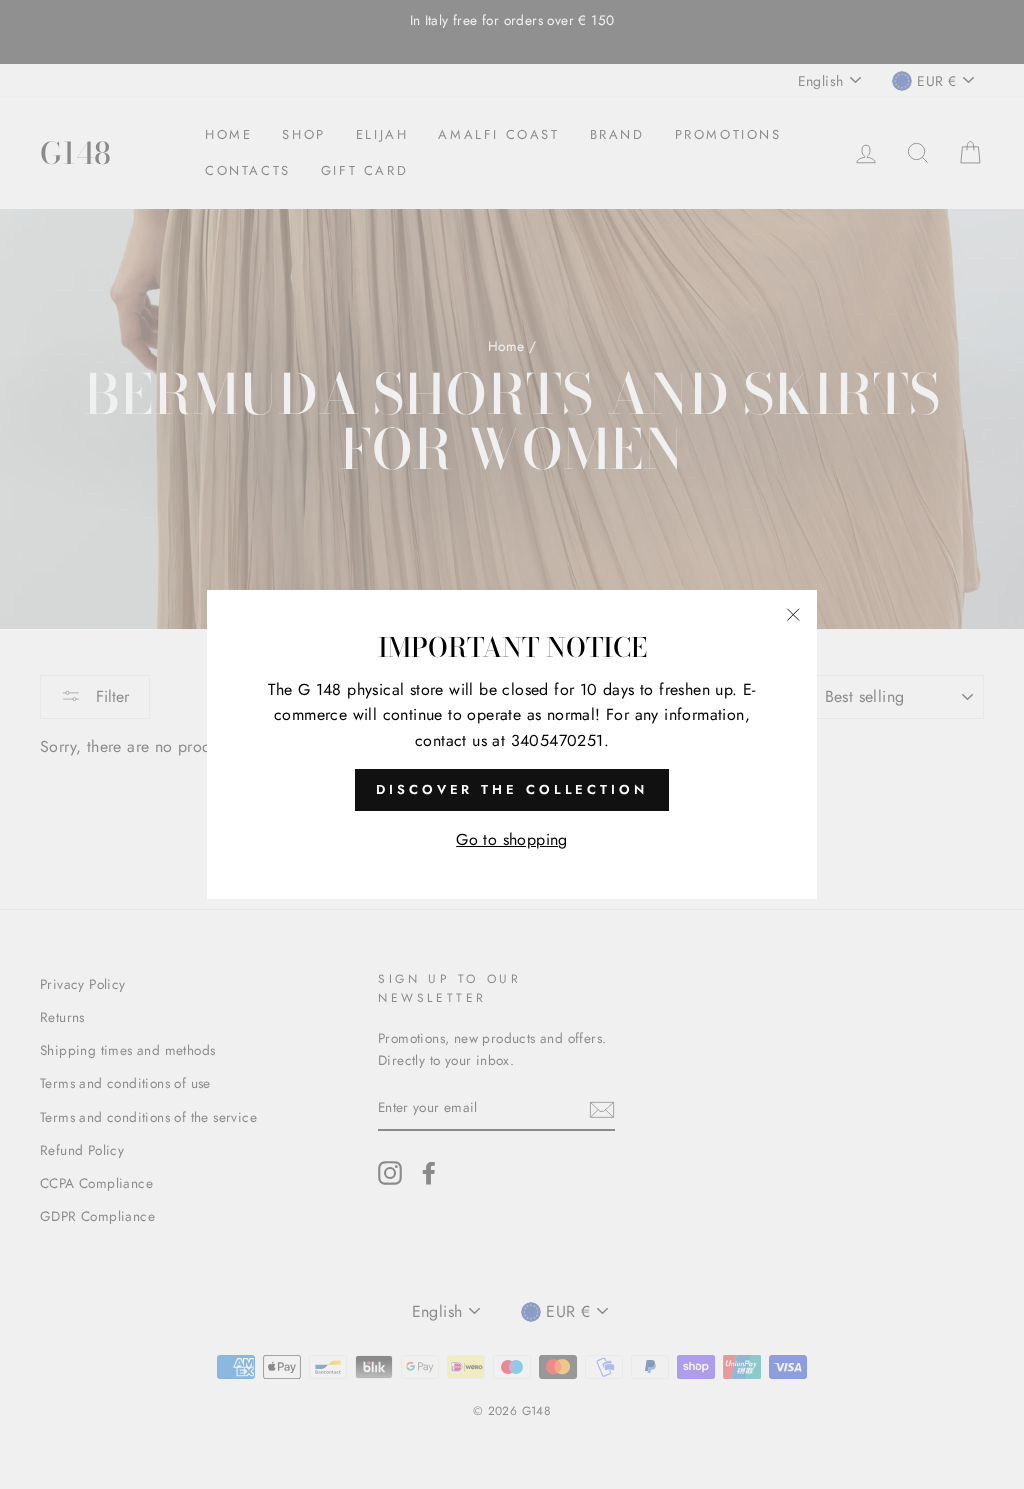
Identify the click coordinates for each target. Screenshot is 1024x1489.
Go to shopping (512, 839)
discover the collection (512, 789)
